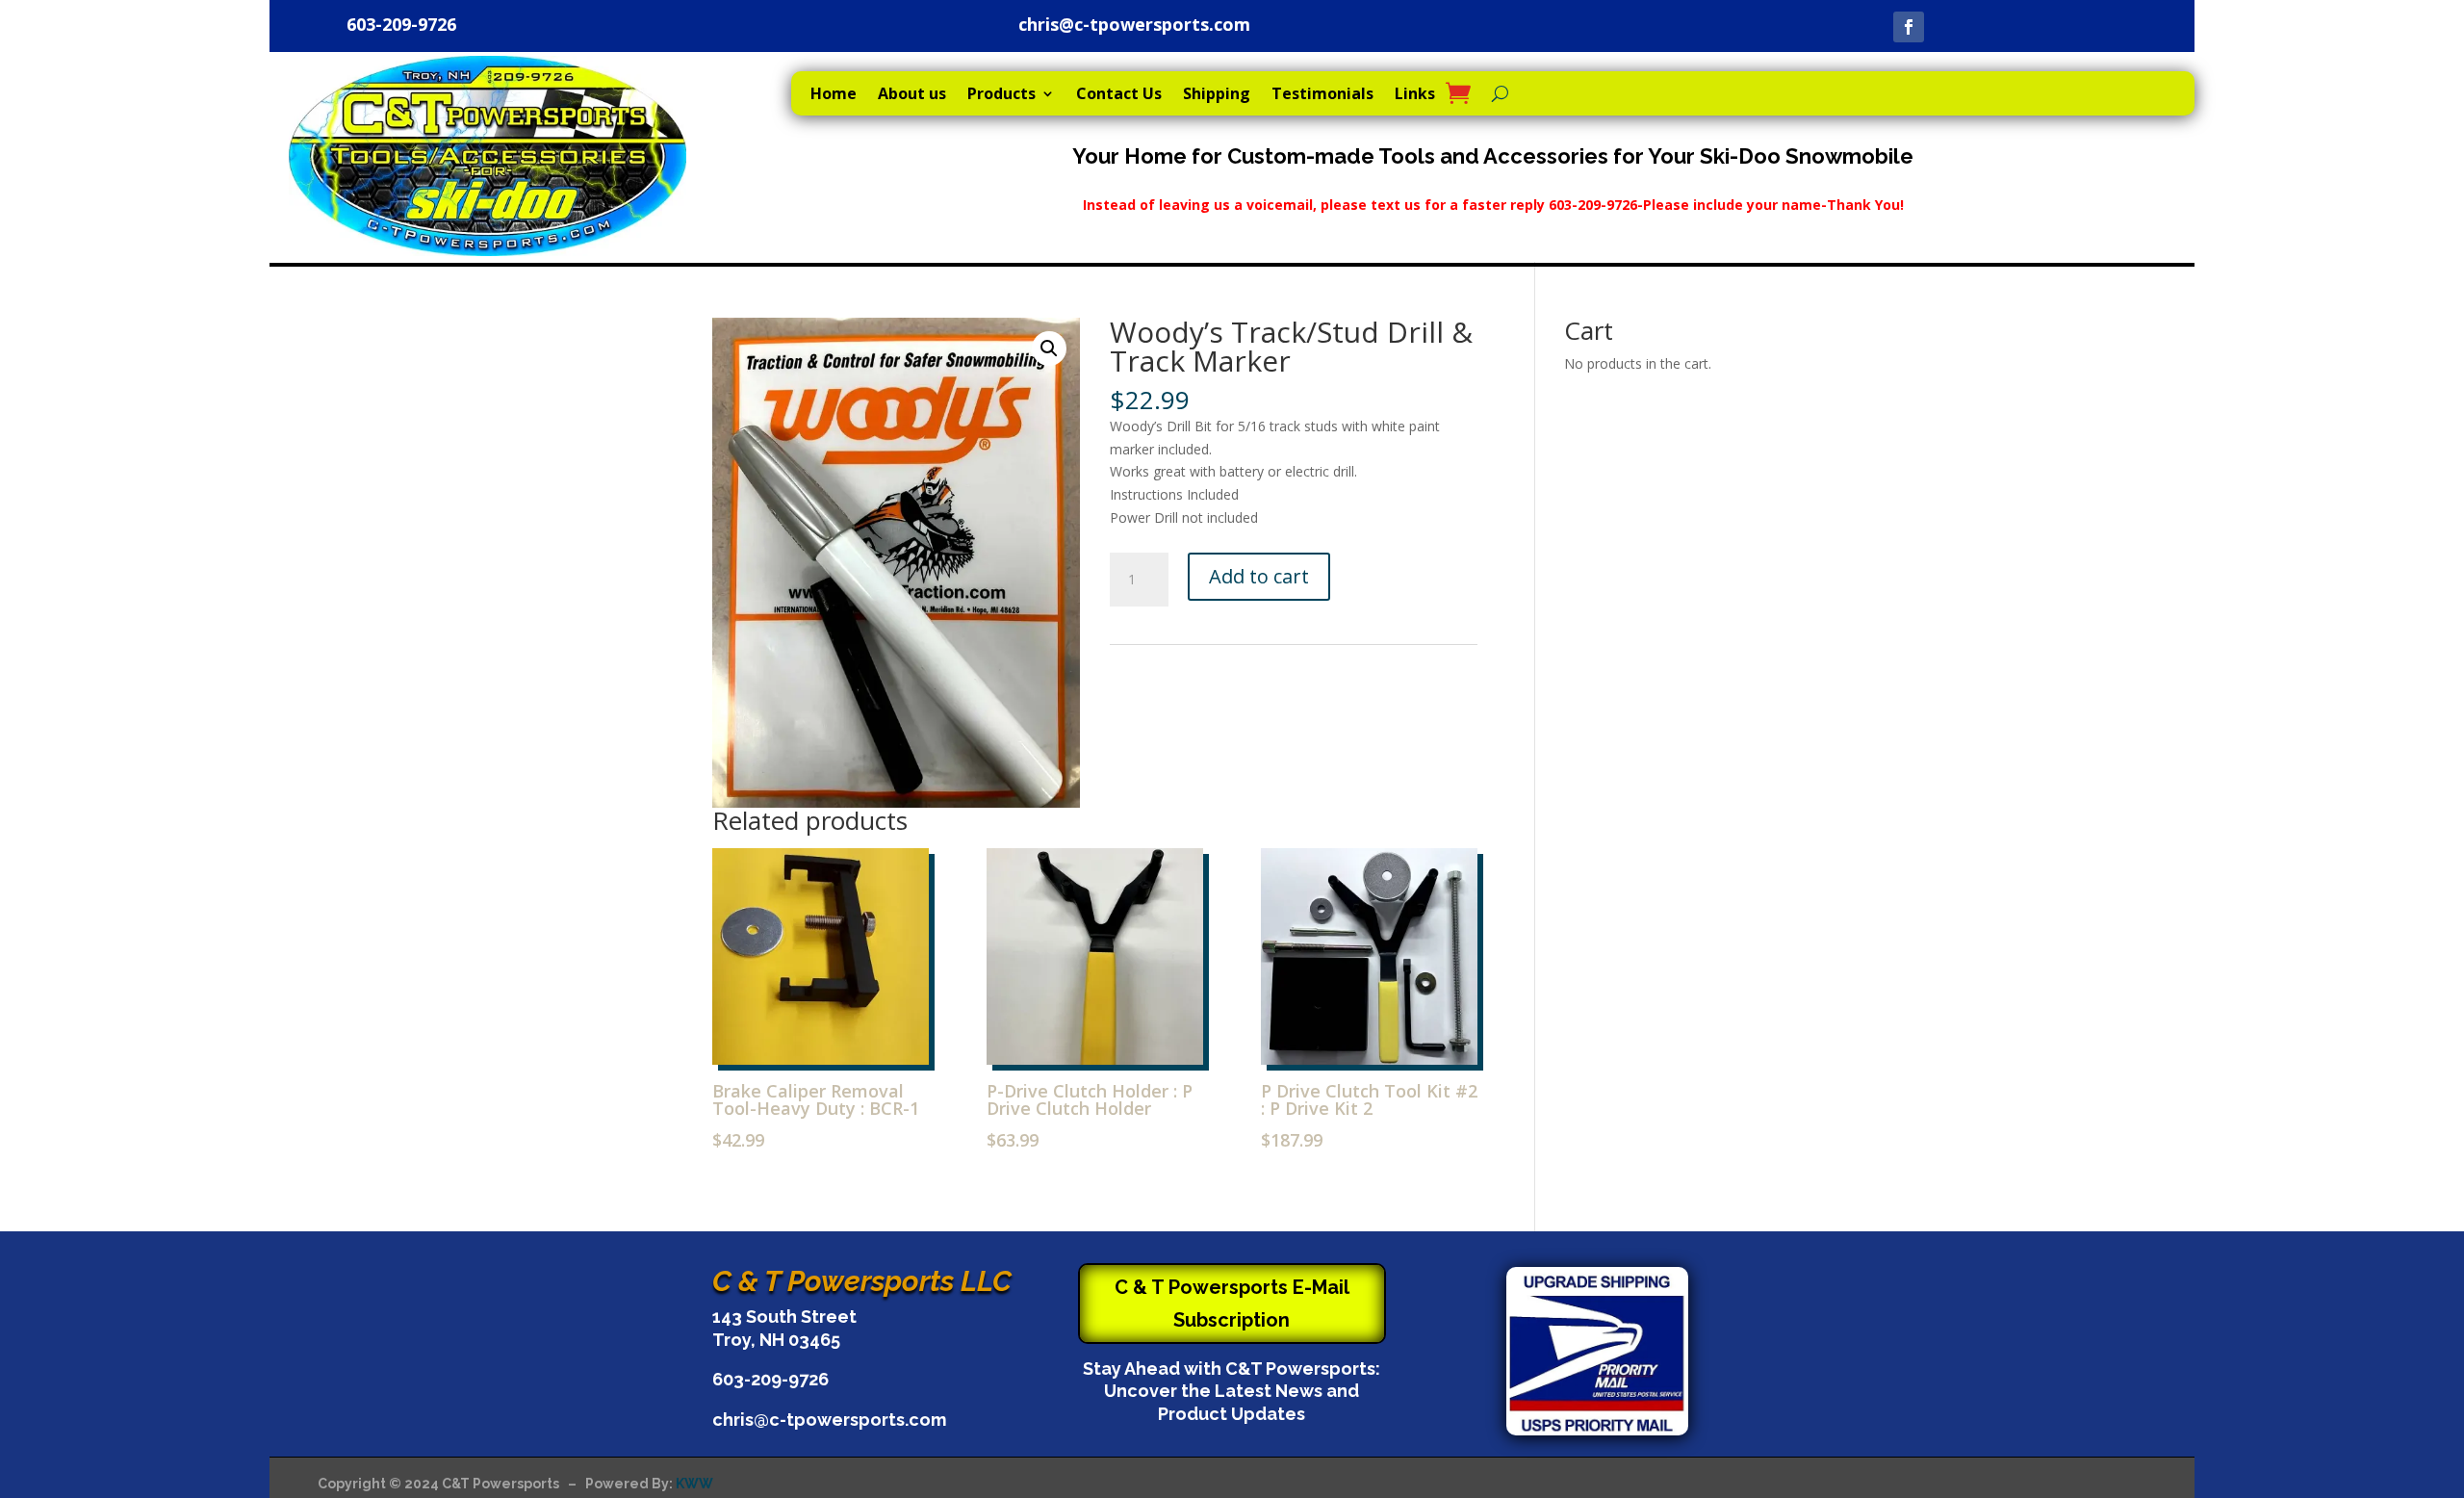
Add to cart (1259, 576)
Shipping (1217, 95)
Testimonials (1322, 95)
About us (912, 95)
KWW (694, 1484)
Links (1415, 95)
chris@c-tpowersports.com (1134, 24)
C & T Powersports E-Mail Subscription (1232, 1304)
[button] (1049, 349)
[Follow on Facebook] (1909, 27)
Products (1001, 95)
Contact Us (1119, 95)
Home (834, 95)
